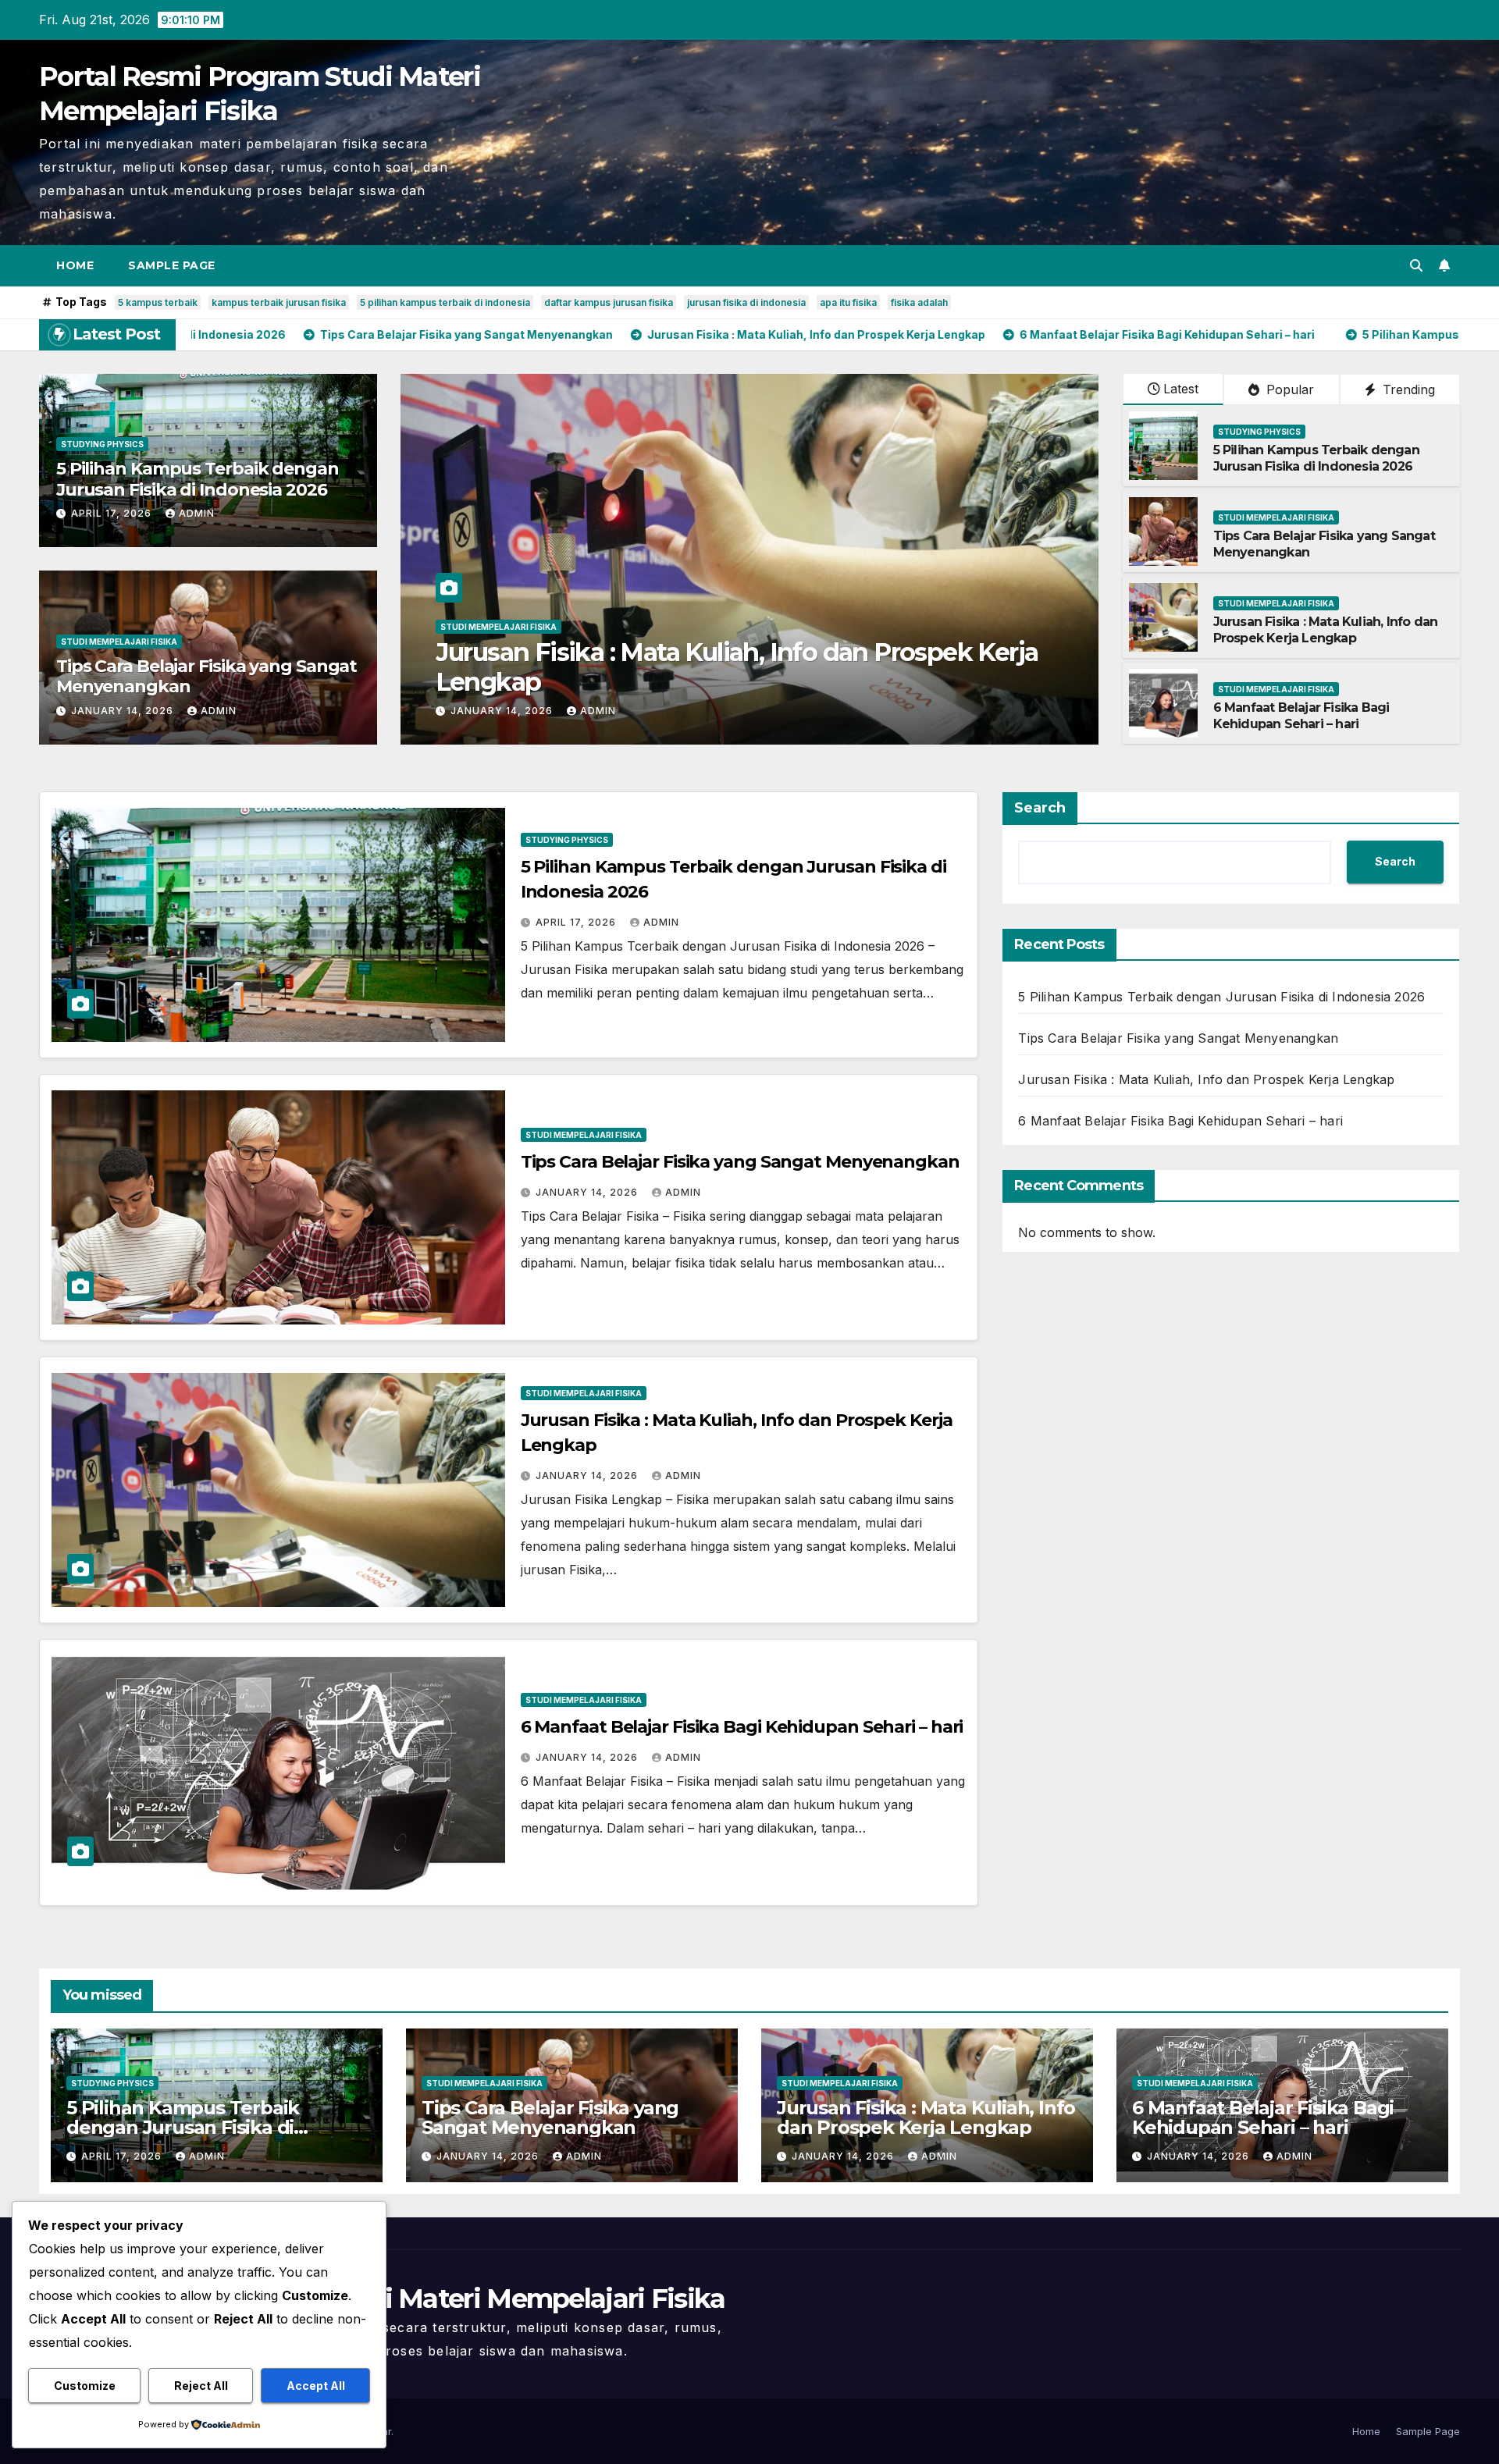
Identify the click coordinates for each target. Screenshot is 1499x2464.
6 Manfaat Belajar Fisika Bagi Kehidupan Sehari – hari (746, 682)
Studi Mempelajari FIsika (119, 642)
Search (1040, 808)
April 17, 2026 (113, 513)
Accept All (316, 2386)
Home (75, 265)
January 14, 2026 (124, 711)
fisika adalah (919, 302)
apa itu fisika (848, 302)
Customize (85, 2386)
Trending (1407, 389)
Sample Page (172, 265)
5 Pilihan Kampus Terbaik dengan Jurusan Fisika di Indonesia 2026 (198, 479)
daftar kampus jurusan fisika (609, 302)
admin (197, 513)
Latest (1181, 389)
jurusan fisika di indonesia (746, 302)
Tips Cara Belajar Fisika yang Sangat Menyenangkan (207, 676)
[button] (1416, 265)
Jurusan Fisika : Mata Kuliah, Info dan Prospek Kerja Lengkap (1326, 630)
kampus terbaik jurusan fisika (279, 302)
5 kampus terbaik (158, 302)
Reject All (201, 2386)
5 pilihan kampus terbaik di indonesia (445, 302)
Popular (1288, 389)
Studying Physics (102, 444)
